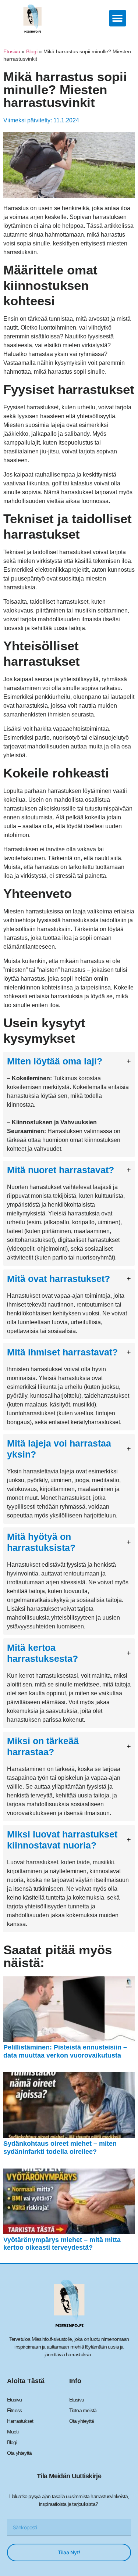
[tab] (69, 1104)
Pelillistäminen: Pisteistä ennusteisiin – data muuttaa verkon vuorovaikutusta (65, 2051)
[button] (118, 18)
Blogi (32, 52)
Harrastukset (20, 2421)
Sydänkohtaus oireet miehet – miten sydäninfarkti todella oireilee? (60, 2148)
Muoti (13, 2432)
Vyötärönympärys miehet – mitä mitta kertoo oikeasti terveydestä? (62, 2244)
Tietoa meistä (83, 2410)
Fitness (14, 2410)
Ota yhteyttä (19, 2453)
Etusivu (12, 52)
